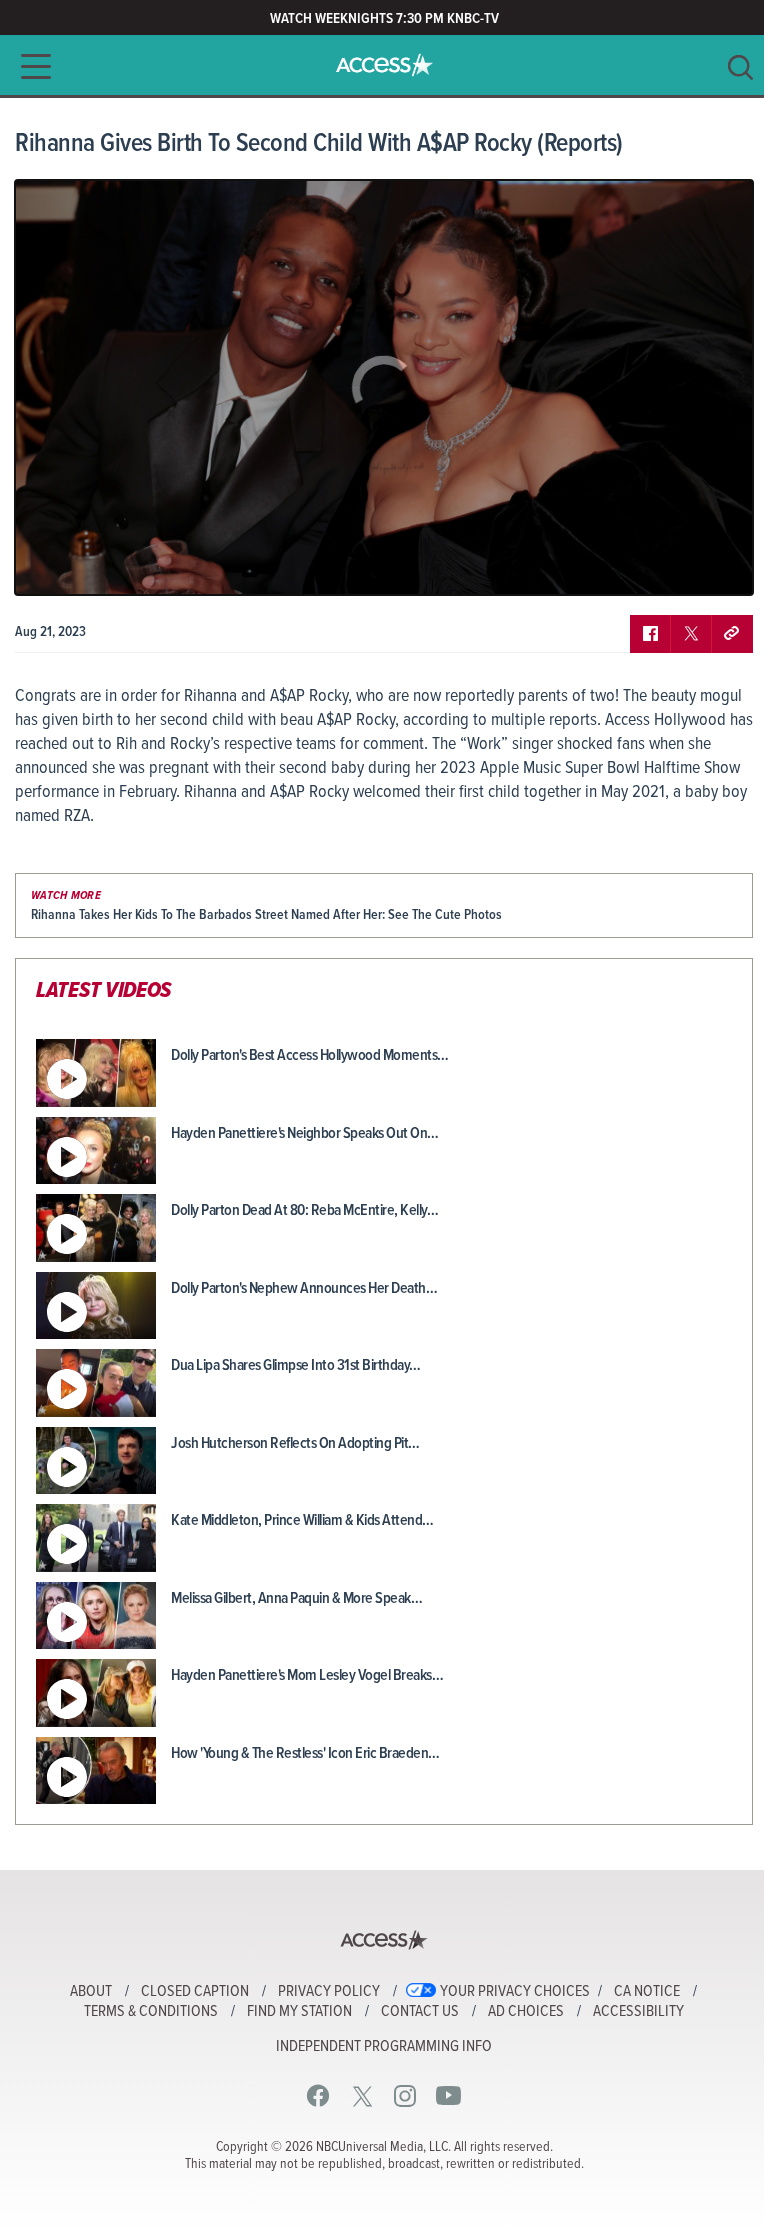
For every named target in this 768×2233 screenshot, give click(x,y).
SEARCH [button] (740, 67)
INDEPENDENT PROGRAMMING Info (384, 2047)
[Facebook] (318, 2095)
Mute (88, 565)
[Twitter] (362, 2095)
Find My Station (299, 2012)
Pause (55, 565)
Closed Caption (195, 1992)
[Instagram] (405, 2095)
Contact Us (420, 2012)
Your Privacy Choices (515, 1992)
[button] (30, 66)
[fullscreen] (713, 565)
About (91, 1992)
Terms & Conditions (151, 2012)
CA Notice (647, 1992)
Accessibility (638, 2012)
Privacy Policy (329, 1992)
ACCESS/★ (384, 65)
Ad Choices (526, 2012)
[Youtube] (448, 2095)
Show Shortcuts (652, 565)
